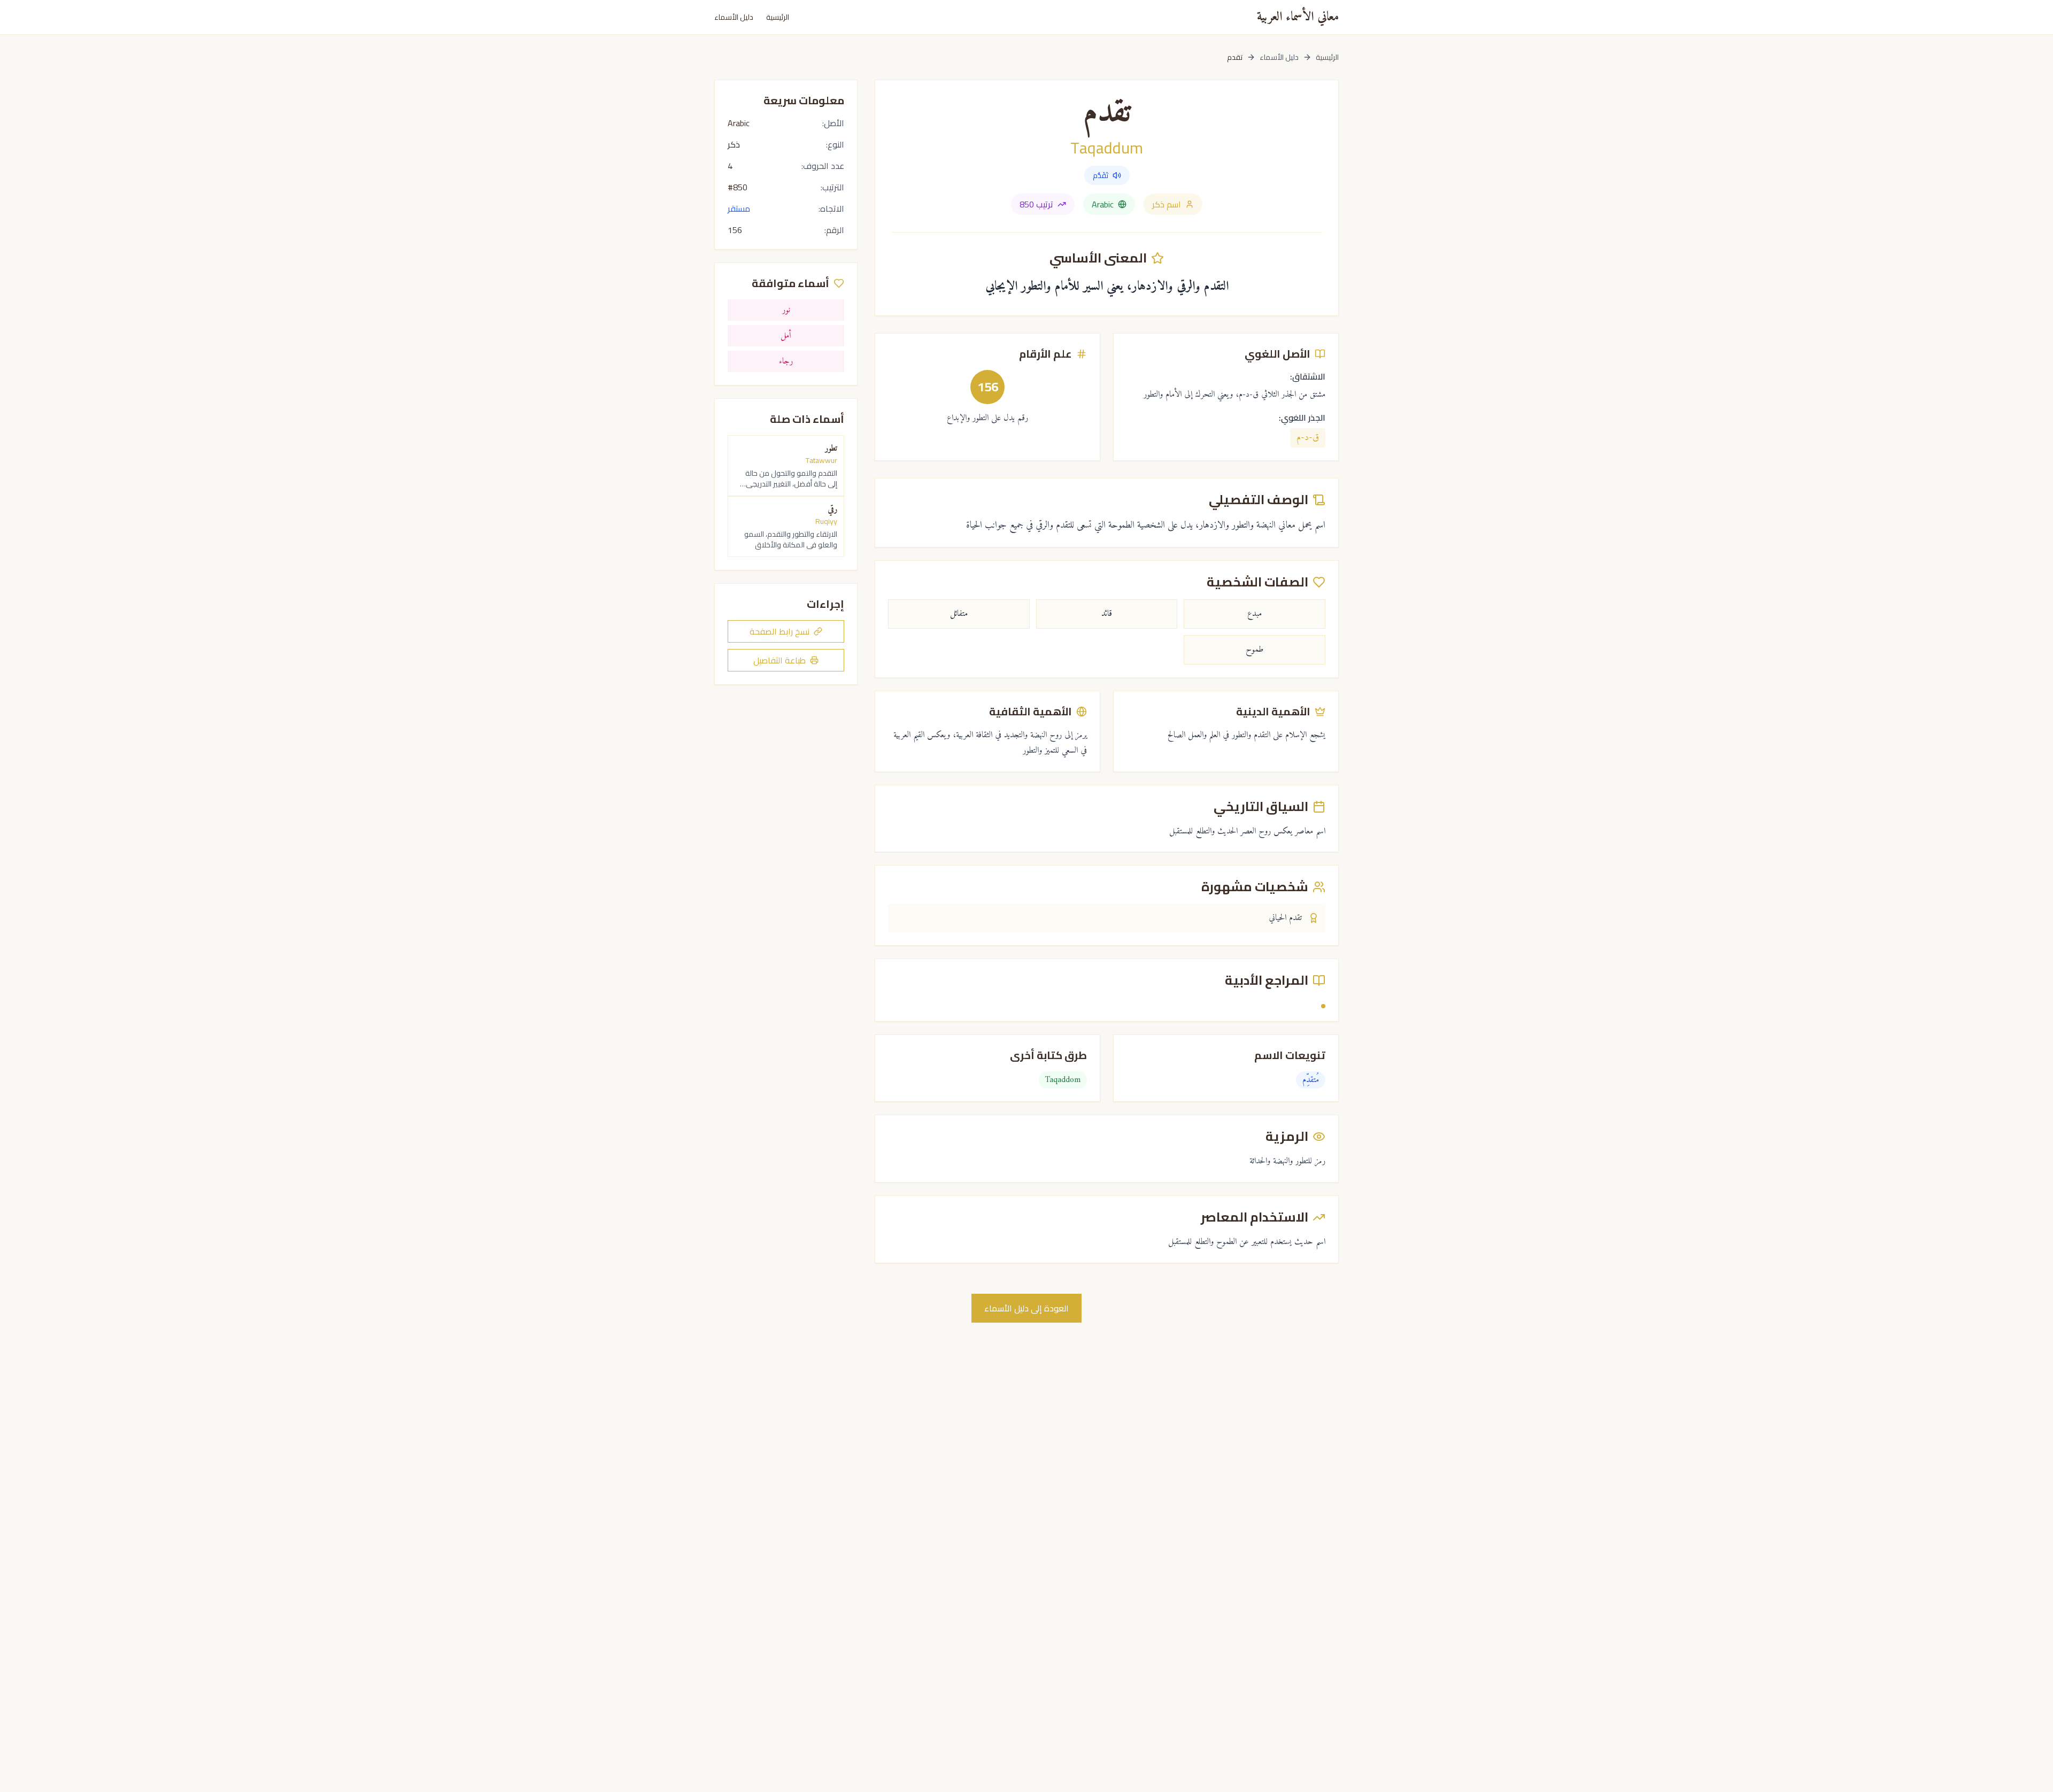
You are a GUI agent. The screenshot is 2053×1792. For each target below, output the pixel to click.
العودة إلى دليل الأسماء (1026, 1308)
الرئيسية (778, 17)
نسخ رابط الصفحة (779, 631)
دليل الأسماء (734, 17)
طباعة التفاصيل (779, 660)
